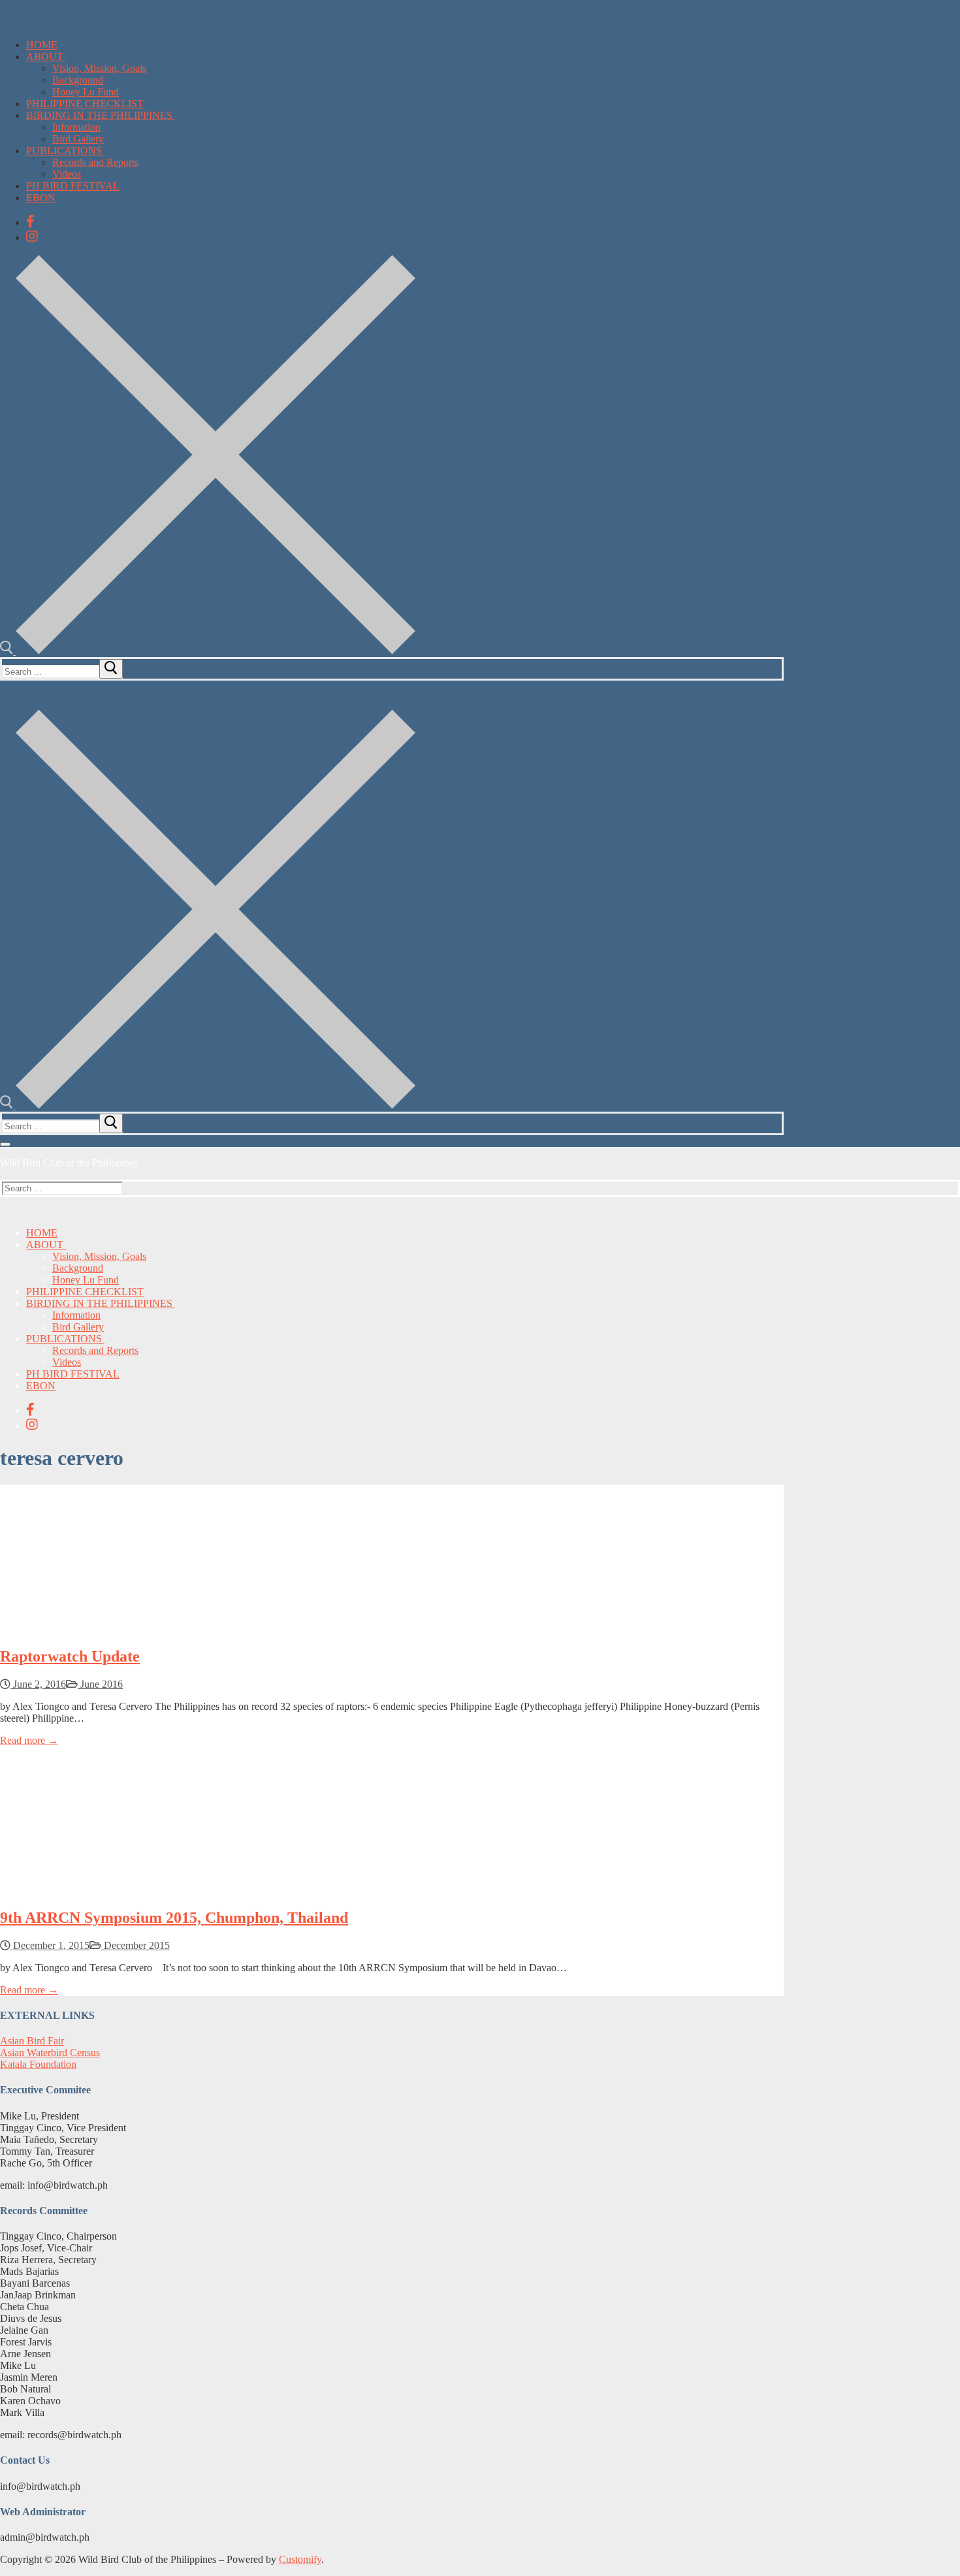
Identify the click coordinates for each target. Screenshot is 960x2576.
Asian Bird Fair (32, 2041)
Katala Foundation (38, 2064)
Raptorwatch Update (70, 1656)
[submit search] (111, 669)
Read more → (29, 1740)
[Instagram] (32, 236)
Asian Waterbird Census (50, 2053)
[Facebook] (30, 221)
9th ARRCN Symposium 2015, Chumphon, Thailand (174, 1918)
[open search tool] (208, 651)
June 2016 (100, 1684)
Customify (300, 2559)
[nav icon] (5, 1144)
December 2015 (136, 1945)
